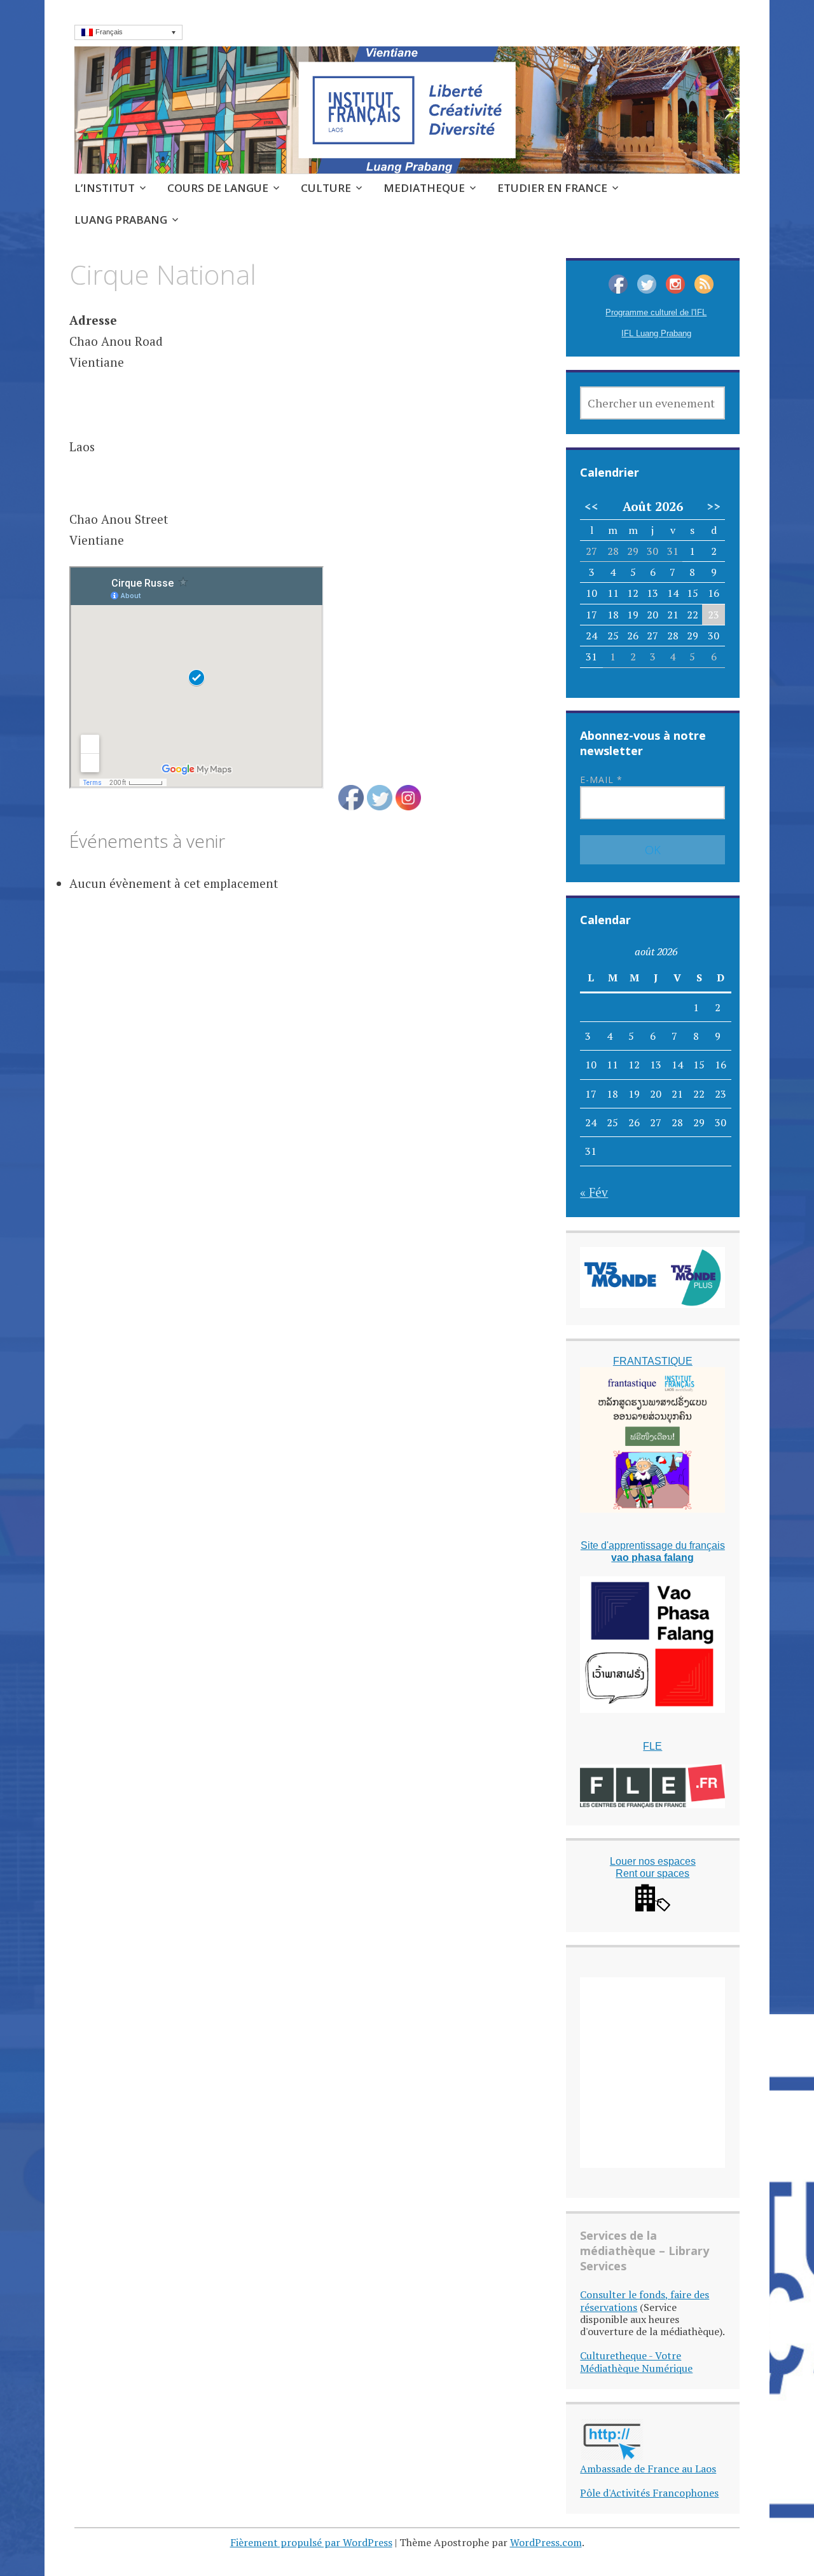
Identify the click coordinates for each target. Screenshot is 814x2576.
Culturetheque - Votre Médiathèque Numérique (636, 2361)
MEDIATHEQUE (424, 188)
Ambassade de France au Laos (648, 2469)
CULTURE (326, 188)
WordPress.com (546, 2542)
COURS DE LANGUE (218, 188)
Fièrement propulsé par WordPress (311, 2542)
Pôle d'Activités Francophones (649, 2493)
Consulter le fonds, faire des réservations (645, 2300)
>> (714, 507)
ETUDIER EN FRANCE (552, 188)
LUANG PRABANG (121, 220)
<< (591, 507)
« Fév (594, 1192)
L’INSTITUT (105, 188)
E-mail (601, 780)
